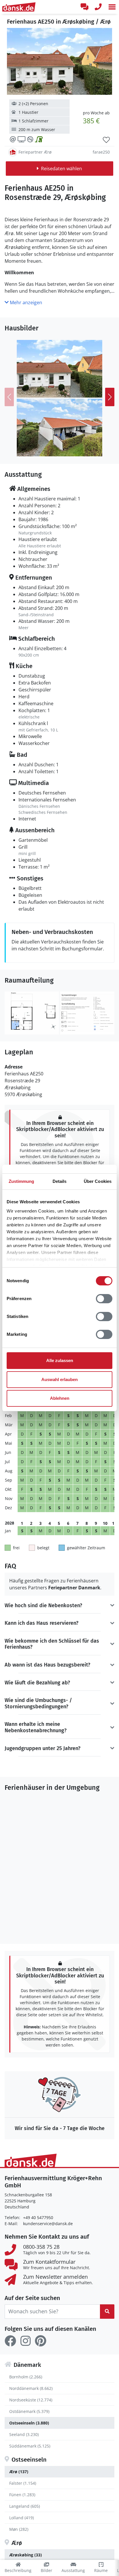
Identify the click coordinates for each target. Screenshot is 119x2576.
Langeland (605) (25, 2506)
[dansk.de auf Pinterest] (40, 2341)
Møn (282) (19, 2529)
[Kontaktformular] (84, 7)
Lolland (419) (22, 2518)
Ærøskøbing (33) (26, 2555)
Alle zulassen (60, 1360)
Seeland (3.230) (24, 2434)
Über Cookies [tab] (98, 1181)
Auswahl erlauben (59, 1379)
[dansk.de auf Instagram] (25, 2341)
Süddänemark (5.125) (30, 2446)
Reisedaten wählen (62, 169)
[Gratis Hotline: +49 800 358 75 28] (98, 7)
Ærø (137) (19, 2472)
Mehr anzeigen (25, 302)
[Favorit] (106, 140)
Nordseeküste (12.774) (31, 2400)
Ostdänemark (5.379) (29, 2411)
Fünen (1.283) (22, 2495)
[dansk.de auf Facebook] (10, 2341)
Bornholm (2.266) (26, 2377)
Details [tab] (60, 1181)
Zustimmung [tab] (22, 1181)
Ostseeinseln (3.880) (29, 2423)
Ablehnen (60, 1398)
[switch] (104, 1299)
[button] (112, 7)
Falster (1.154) (23, 2483)
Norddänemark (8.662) (31, 2388)
